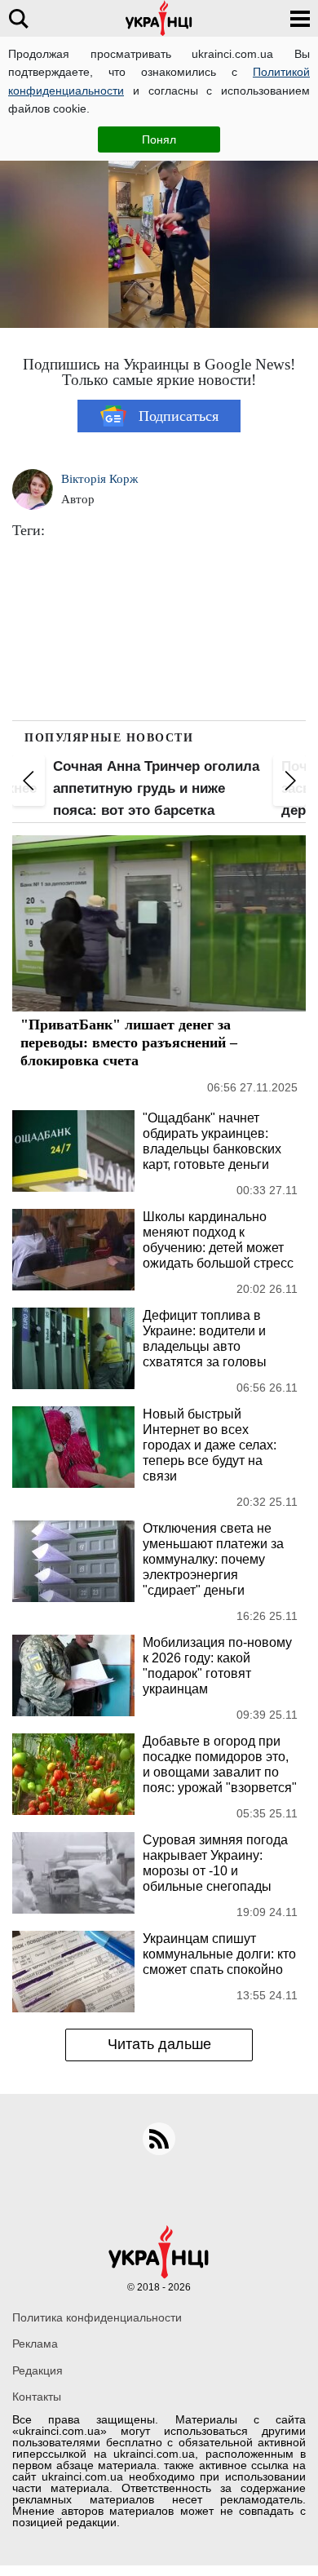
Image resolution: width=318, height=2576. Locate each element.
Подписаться (179, 416)
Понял (159, 139)
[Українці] (159, 18)
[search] (18, 18)
